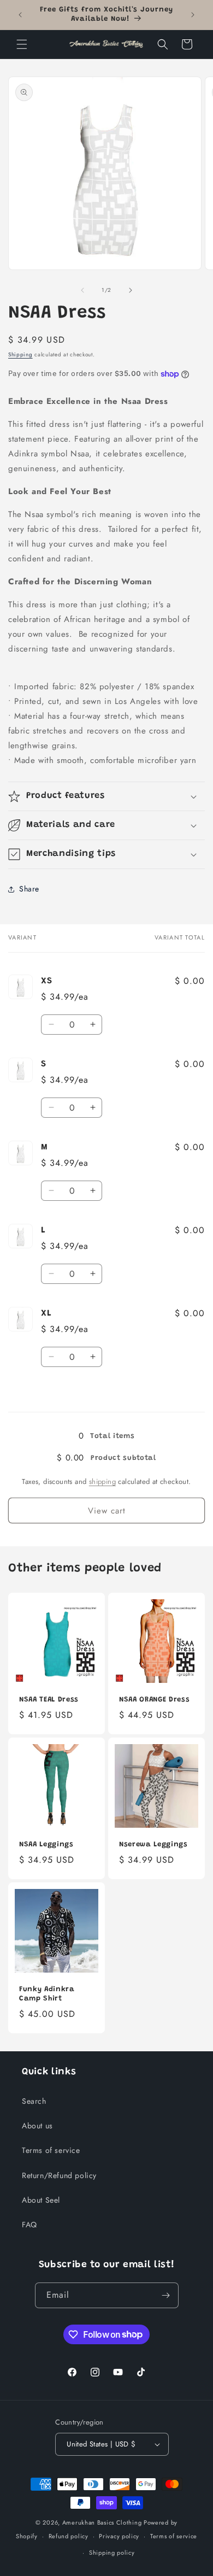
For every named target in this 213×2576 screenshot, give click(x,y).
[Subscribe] (166, 2295)
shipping (102, 1481)
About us (37, 2126)
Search (34, 2101)
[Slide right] (131, 290)
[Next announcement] (193, 15)
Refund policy (69, 2536)
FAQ (29, 2225)
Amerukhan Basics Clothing (102, 2522)
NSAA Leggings (46, 1844)
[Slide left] (82, 290)
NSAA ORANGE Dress (154, 1700)
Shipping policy (112, 2552)
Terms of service (51, 2150)
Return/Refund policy (59, 2175)
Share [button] (29, 889)
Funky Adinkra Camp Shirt (47, 1994)
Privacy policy (119, 2536)
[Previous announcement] (20, 15)
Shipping (20, 354)
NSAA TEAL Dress (49, 1700)
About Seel (41, 2200)
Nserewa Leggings (153, 1844)
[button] (22, 44)
